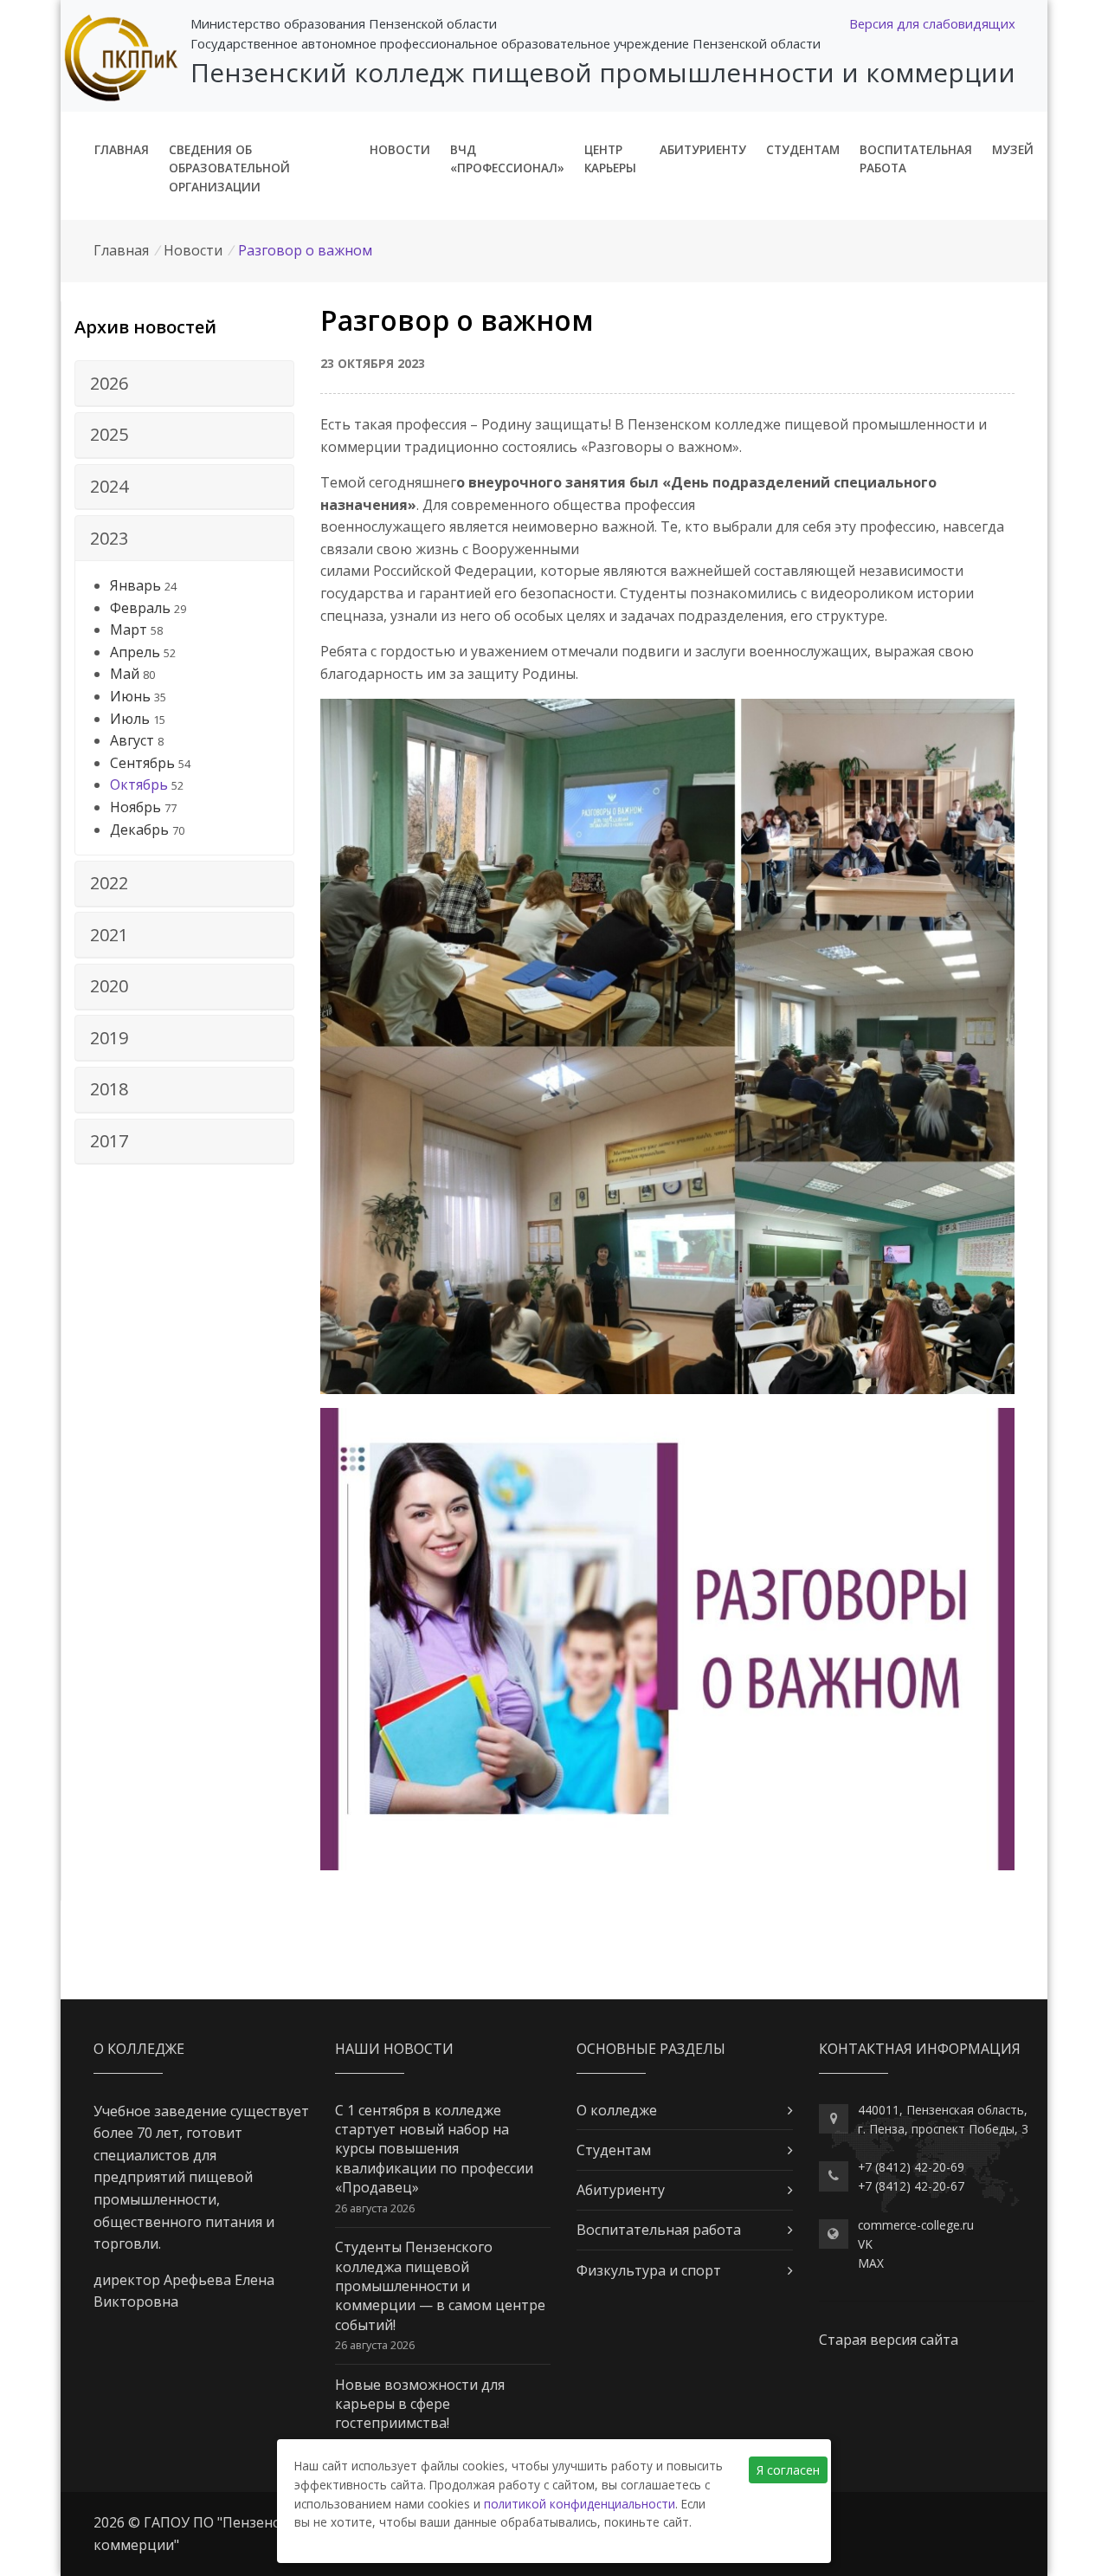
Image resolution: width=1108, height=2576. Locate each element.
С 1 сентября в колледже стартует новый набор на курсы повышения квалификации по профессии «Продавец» (434, 2149)
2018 (109, 1089)
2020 (109, 986)
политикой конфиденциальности (580, 2504)
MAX (871, 2263)
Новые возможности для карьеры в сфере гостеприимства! (420, 2404)
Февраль (140, 608)
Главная (122, 149)
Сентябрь (142, 763)
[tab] (184, 384)
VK (865, 2244)
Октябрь (139, 784)
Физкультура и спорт (649, 2270)
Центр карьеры (610, 159)
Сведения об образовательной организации (229, 168)
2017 (109, 1141)
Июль (130, 719)
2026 (109, 383)
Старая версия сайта (889, 2340)
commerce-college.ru (916, 2225)
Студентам (803, 149)
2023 (109, 538)
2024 (109, 486)
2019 (109, 1038)
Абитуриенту (703, 149)
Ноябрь (135, 807)
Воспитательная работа (916, 159)
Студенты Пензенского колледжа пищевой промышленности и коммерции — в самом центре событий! (440, 2286)
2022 (109, 883)
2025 (109, 434)
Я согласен (788, 2470)
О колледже (617, 2110)
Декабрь (139, 830)
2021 (109, 935)
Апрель (135, 652)
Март (129, 629)
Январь (135, 585)
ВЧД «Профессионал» (507, 159)
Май (125, 674)
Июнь (130, 696)
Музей (1013, 149)
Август (132, 740)
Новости (400, 149)
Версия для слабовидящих (932, 23)
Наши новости (394, 2049)
